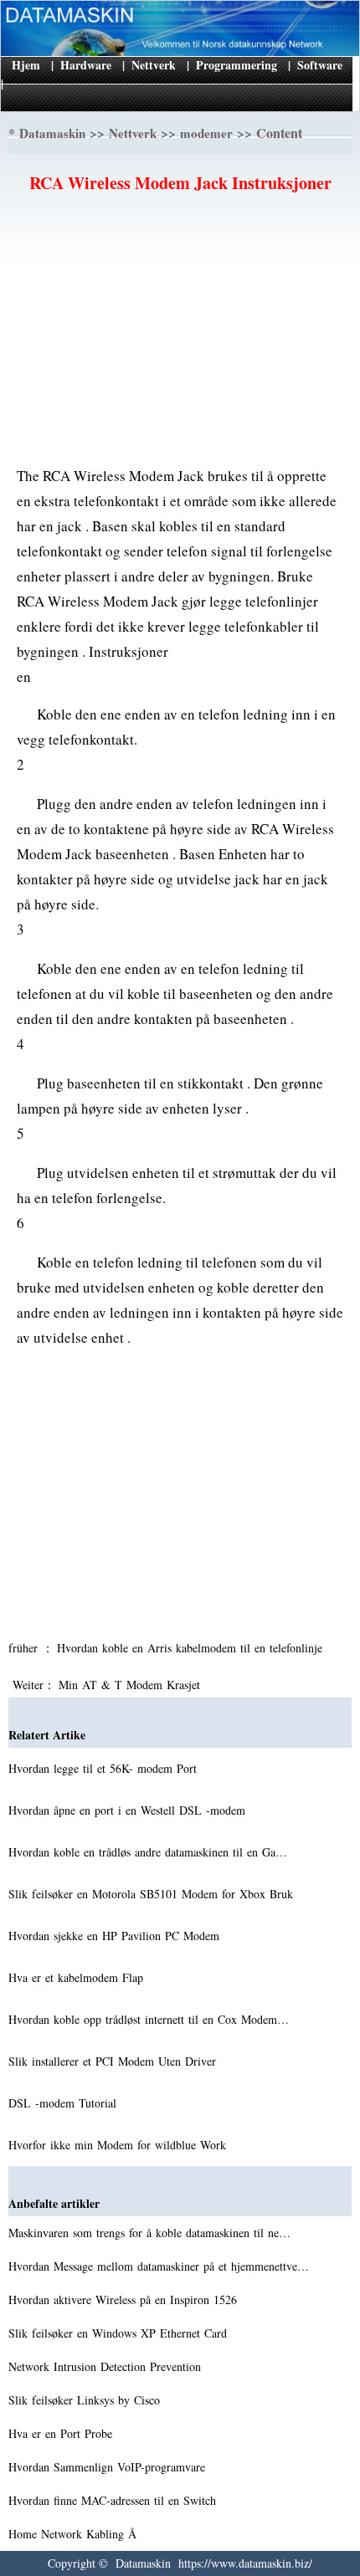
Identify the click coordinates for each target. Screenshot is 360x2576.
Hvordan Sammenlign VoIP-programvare (109, 2467)
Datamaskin (52, 133)
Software (320, 65)
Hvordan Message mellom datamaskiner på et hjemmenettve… (159, 2266)
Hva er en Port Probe (62, 2433)
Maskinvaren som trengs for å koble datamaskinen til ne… (149, 2233)
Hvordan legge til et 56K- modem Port (105, 1768)
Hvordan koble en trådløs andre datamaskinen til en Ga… (148, 1852)
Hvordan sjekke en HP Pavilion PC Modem (116, 1936)
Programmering (237, 65)
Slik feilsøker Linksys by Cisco (86, 2400)
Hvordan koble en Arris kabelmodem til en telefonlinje (192, 1648)
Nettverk (154, 65)
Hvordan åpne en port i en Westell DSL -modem (129, 1810)
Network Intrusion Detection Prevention (107, 2366)
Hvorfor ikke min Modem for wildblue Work (119, 2145)
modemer (206, 133)
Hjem (26, 65)
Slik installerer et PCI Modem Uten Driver (114, 2061)
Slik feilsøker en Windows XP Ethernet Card (120, 2333)
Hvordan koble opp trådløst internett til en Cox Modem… (149, 2019)
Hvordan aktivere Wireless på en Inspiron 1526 (125, 2299)
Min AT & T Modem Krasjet (131, 1685)
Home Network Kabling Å (75, 2534)
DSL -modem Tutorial (64, 2103)
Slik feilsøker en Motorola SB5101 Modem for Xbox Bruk (153, 1894)
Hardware (86, 65)
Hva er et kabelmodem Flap (78, 1977)
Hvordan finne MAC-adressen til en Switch (114, 2500)
